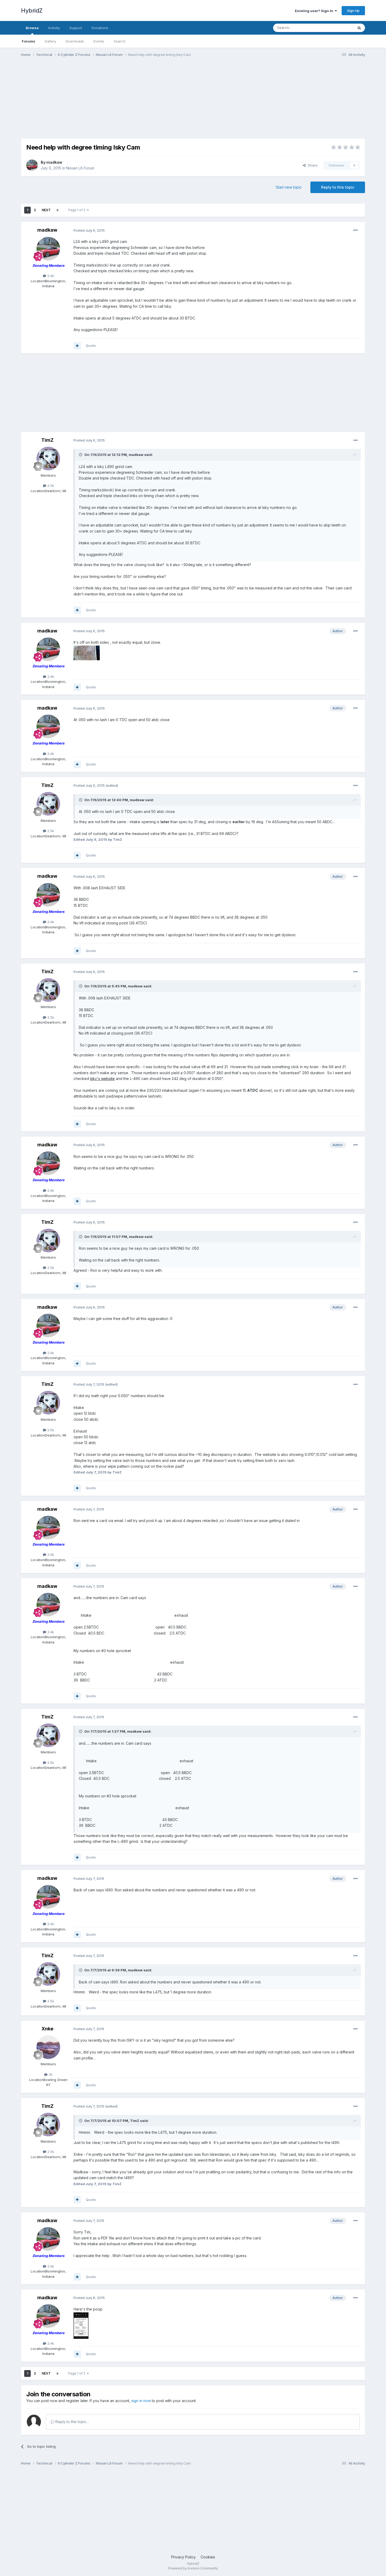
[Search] (359, 28)
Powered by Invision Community (193, 2568)
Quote (91, 345)
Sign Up (353, 10)
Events (99, 41)
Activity (54, 28)
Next (46, 210)
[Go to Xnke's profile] (48, 2047)
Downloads (75, 41)
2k (50, 2074)
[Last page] (58, 210)
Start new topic (289, 187)
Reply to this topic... (72, 2422)
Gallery (50, 41)
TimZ (47, 440)
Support (76, 28)
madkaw (54, 162)
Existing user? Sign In (315, 11)
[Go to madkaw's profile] (32, 165)
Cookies (208, 2557)
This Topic (338, 28)
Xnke (47, 2029)
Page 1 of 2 (78, 210)
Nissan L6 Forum (80, 168)
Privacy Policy (183, 2557)
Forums (28, 41)
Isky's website (102, 1079)
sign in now (141, 2401)
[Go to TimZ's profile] (48, 459)
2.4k (50, 276)
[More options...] (356, 230)
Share (312, 165)
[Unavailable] (87, 653)
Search (120, 41)
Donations (100, 28)
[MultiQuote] (77, 346)
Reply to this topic (338, 187)
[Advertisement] (117, 102)
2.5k (50, 486)
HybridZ (32, 10)
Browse (32, 28)
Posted (89, 230)
